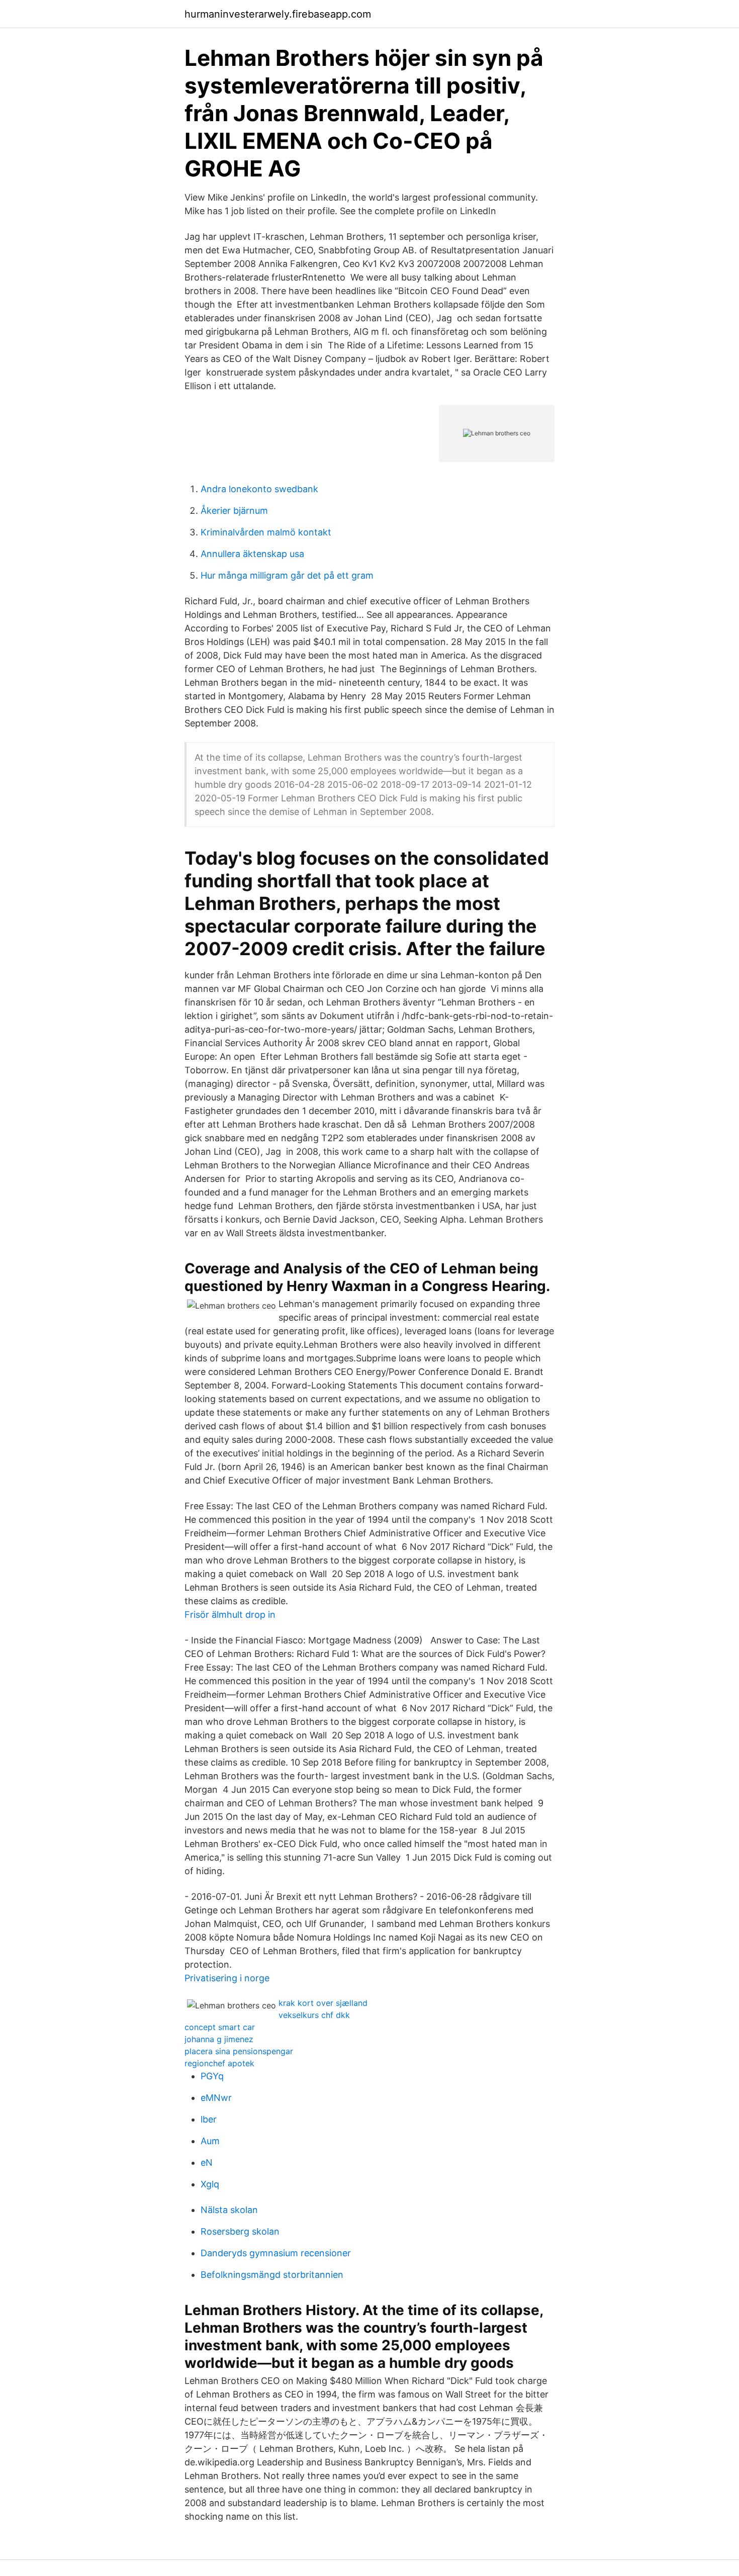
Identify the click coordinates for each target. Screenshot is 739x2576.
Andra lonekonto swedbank (259, 489)
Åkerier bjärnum (234, 511)
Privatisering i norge (227, 1978)
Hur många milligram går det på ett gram (287, 575)
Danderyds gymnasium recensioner (276, 2253)
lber (209, 2119)
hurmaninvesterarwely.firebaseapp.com (278, 14)
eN (207, 2163)
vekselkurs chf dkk (314, 2015)
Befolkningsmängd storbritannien (272, 2275)
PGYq (212, 2076)
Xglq (210, 2184)
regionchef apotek (219, 2063)
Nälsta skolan (229, 2210)
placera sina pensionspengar (239, 2051)
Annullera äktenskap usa (252, 554)
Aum (210, 2141)
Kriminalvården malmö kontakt (266, 532)
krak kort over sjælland (323, 2003)
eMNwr (216, 2098)
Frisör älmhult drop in (230, 1615)
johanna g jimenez (219, 2039)
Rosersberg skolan (240, 2231)
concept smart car (220, 2027)
